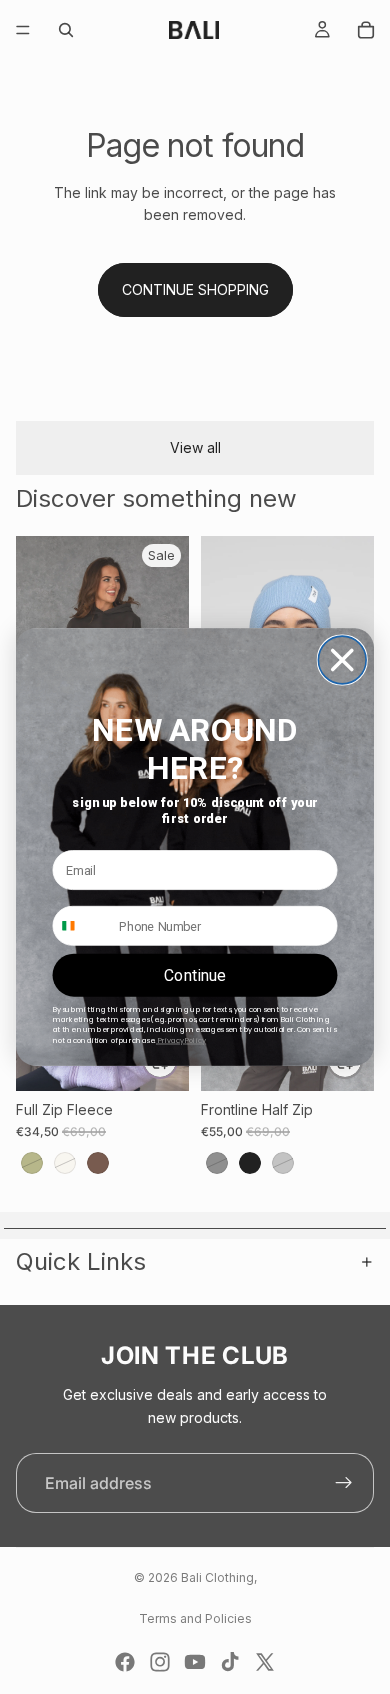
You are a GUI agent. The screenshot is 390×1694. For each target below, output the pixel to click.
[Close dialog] (342, 660)
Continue (195, 975)
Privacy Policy (181, 1041)
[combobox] (81, 926)
